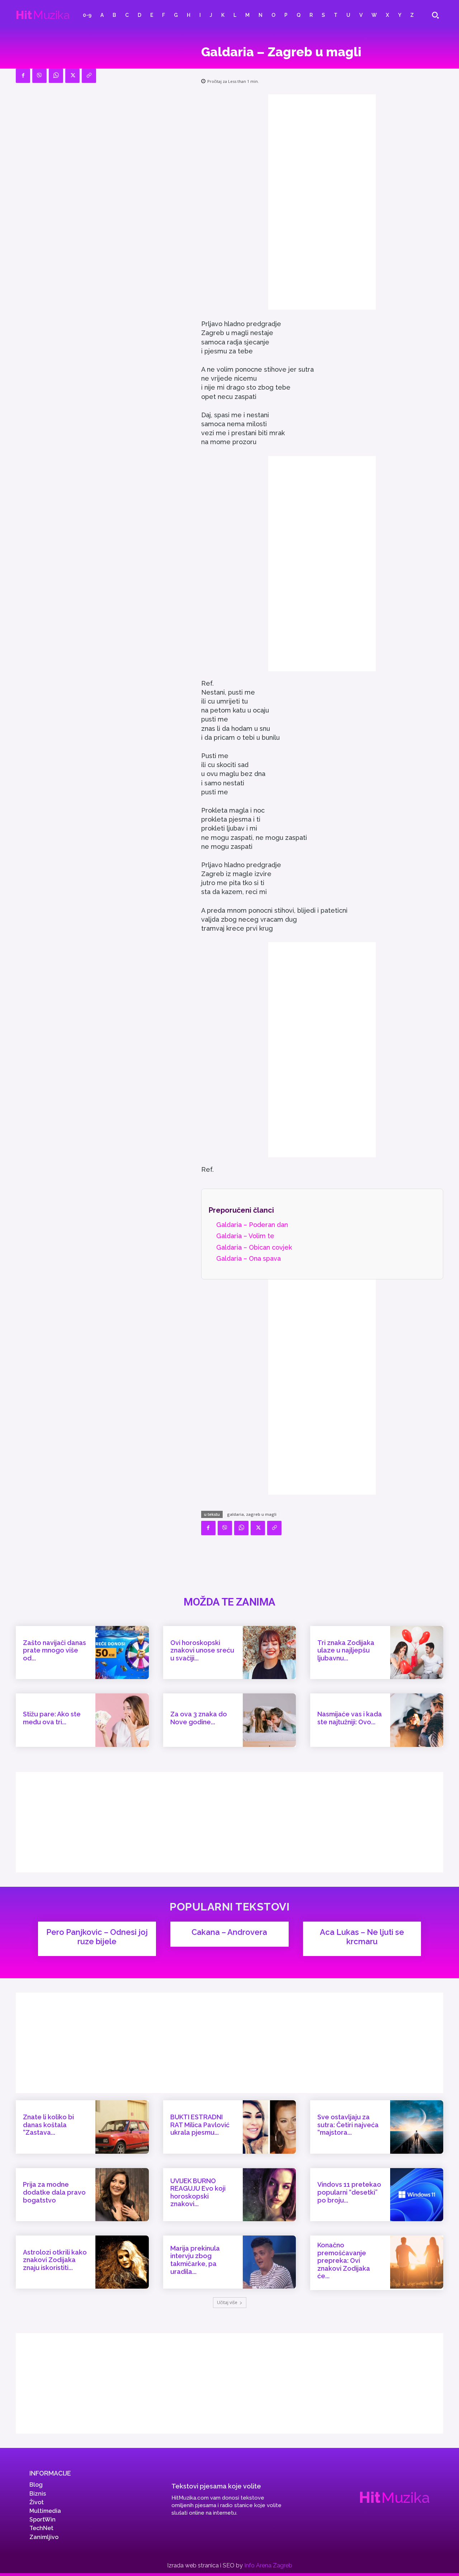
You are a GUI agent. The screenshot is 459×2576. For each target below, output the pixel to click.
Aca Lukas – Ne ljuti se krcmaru (362, 1937)
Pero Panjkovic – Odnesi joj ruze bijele (97, 1937)
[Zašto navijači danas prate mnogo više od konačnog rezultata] (122, 1653)
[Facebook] (23, 76)
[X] (72, 76)
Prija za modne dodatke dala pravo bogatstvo (54, 2192)
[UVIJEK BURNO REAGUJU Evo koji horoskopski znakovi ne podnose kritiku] (269, 2195)
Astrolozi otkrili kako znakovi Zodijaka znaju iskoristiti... (55, 2260)
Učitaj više (227, 2302)
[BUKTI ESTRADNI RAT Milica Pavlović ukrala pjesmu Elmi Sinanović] (269, 2127)
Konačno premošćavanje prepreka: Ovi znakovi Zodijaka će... (344, 2260)
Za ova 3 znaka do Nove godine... (199, 1718)
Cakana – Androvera (229, 1932)
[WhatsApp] (56, 76)
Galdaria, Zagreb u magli (252, 1514)
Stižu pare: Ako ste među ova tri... (52, 1718)
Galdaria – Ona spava (249, 1258)
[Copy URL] (89, 76)
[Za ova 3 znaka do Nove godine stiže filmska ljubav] (269, 1720)
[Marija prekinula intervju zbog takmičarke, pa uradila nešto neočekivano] (269, 2262)
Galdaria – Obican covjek (254, 1247)
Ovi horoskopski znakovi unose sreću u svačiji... (202, 1650)
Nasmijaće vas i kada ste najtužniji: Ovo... (350, 1718)
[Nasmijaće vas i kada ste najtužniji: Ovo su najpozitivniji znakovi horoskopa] (417, 1720)
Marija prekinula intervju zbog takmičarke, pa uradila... (195, 2260)
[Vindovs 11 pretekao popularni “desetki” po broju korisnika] (417, 2195)
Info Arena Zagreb (268, 2565)
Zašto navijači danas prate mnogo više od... (55, 1650)
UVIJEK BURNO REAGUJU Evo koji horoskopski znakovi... (198, 2192)
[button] (435, 15)
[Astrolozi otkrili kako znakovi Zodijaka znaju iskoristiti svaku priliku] (122, 2262)
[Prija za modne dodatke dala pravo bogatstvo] (122, 2195)
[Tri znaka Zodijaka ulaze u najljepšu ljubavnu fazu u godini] (417, 1653)
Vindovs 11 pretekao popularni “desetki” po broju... (349, 2192)
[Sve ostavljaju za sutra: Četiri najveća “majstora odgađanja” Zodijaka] (417, 2127)
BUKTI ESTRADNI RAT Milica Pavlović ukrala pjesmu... (200, 2125)
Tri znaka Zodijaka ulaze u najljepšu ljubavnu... (346, 1650)
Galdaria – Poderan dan (252, 1225)
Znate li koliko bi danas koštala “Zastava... (48, 2125)
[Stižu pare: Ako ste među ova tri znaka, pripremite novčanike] (122, 1720)
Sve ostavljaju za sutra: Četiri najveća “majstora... (348, 2125)
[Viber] (39, 76)
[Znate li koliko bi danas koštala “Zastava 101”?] (122, 2127)
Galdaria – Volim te (245, 1236)
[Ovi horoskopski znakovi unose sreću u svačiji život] (269, 1653)
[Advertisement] (322, 202)
